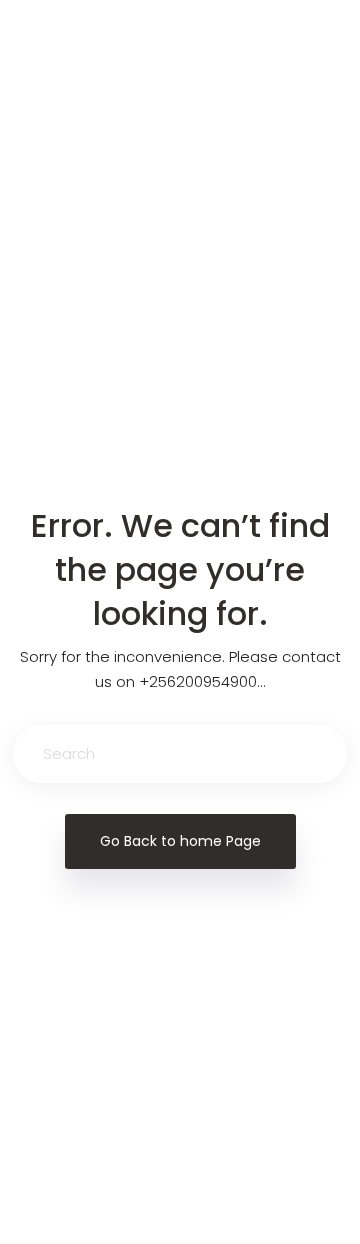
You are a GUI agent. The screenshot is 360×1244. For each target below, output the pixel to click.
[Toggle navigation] (47, 56)
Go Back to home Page (180, 841)
